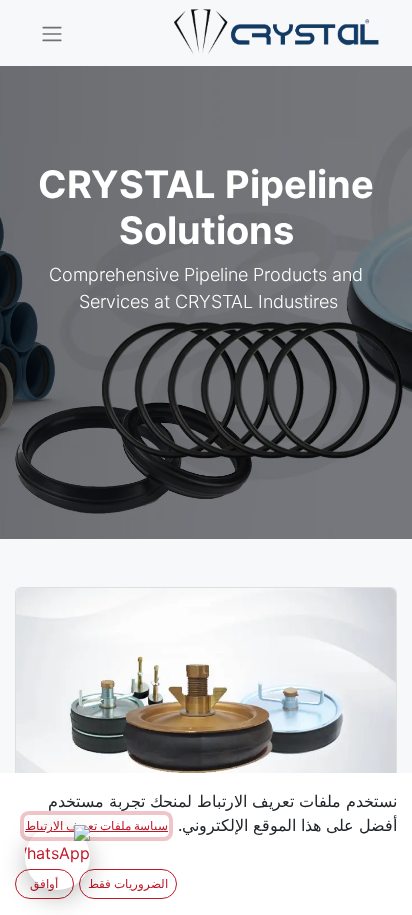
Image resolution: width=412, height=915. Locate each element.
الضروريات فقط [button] (128, 883)
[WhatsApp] (57, 857)
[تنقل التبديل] (52, 33)
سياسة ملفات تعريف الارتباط (96, 825)
